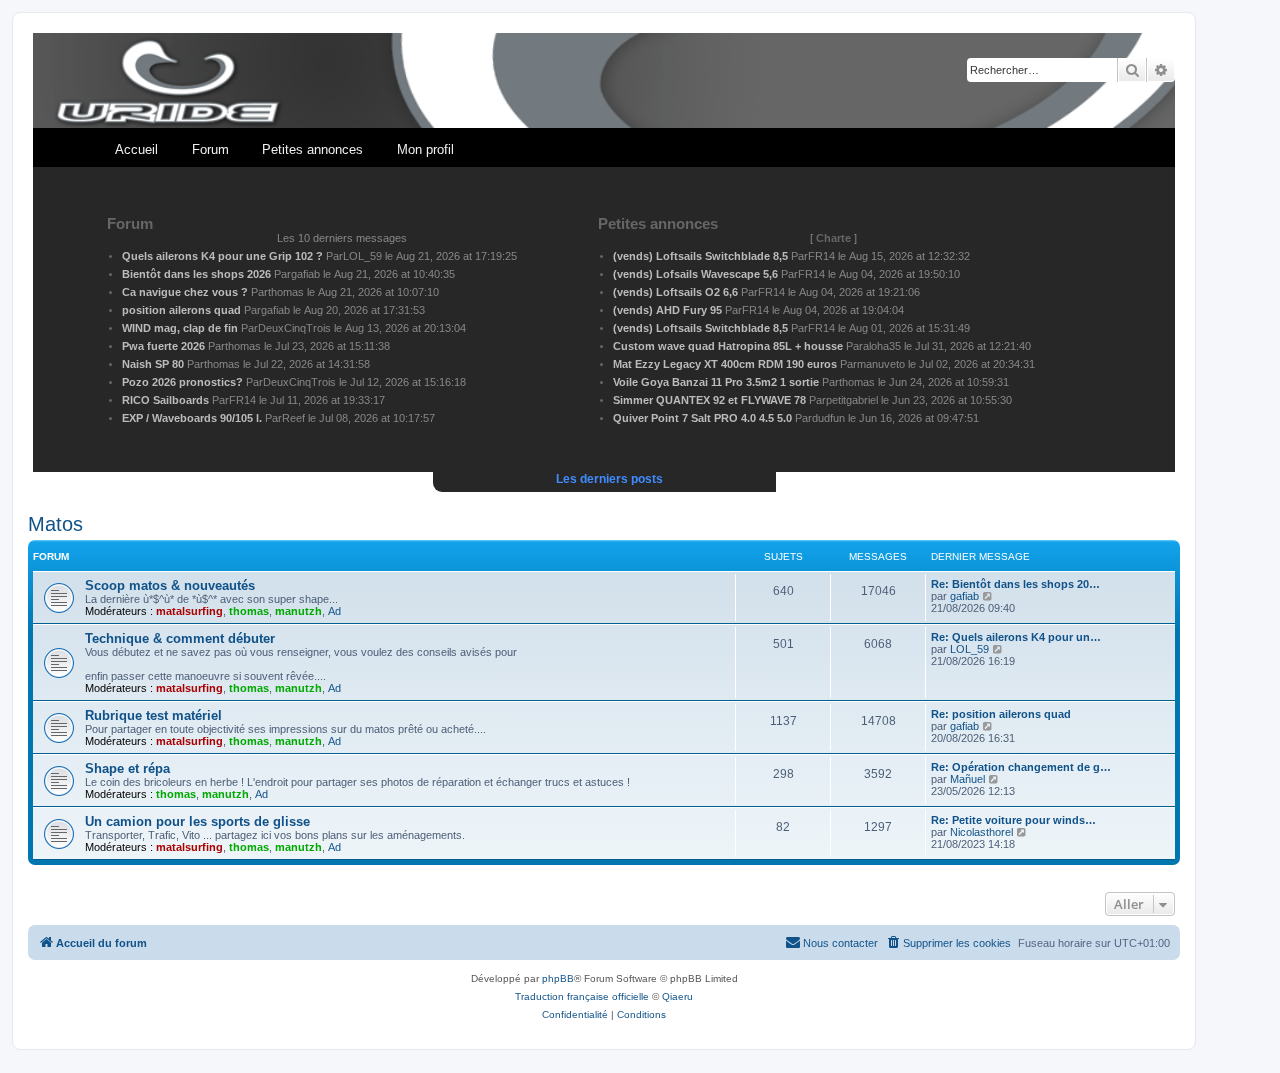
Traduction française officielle (582, 996)
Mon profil (425, 149)
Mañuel (967, 779)
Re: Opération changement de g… (1021, 767)
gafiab (964, 596)
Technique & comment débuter (180, 638)
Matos (55, 524)
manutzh (298, 611)
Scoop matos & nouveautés (170, 585)
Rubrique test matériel (153, 715)
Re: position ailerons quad (1001, 714)
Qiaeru (677, 996)
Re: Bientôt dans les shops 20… (1015, 584)
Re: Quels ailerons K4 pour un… (1016, 637)
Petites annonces (312, 149)
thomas (249, 611)
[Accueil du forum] (604, 81)
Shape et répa (127, 768)
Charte (833, 238)
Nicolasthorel (981, 832)
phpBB (558, 978)
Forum (210, 149)
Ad (334, 611)
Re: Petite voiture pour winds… (1013, 820)
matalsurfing (189, 611)
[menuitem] (948, 943)
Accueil (136, 149)
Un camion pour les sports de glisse (197, 821)
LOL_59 (969, 649)
